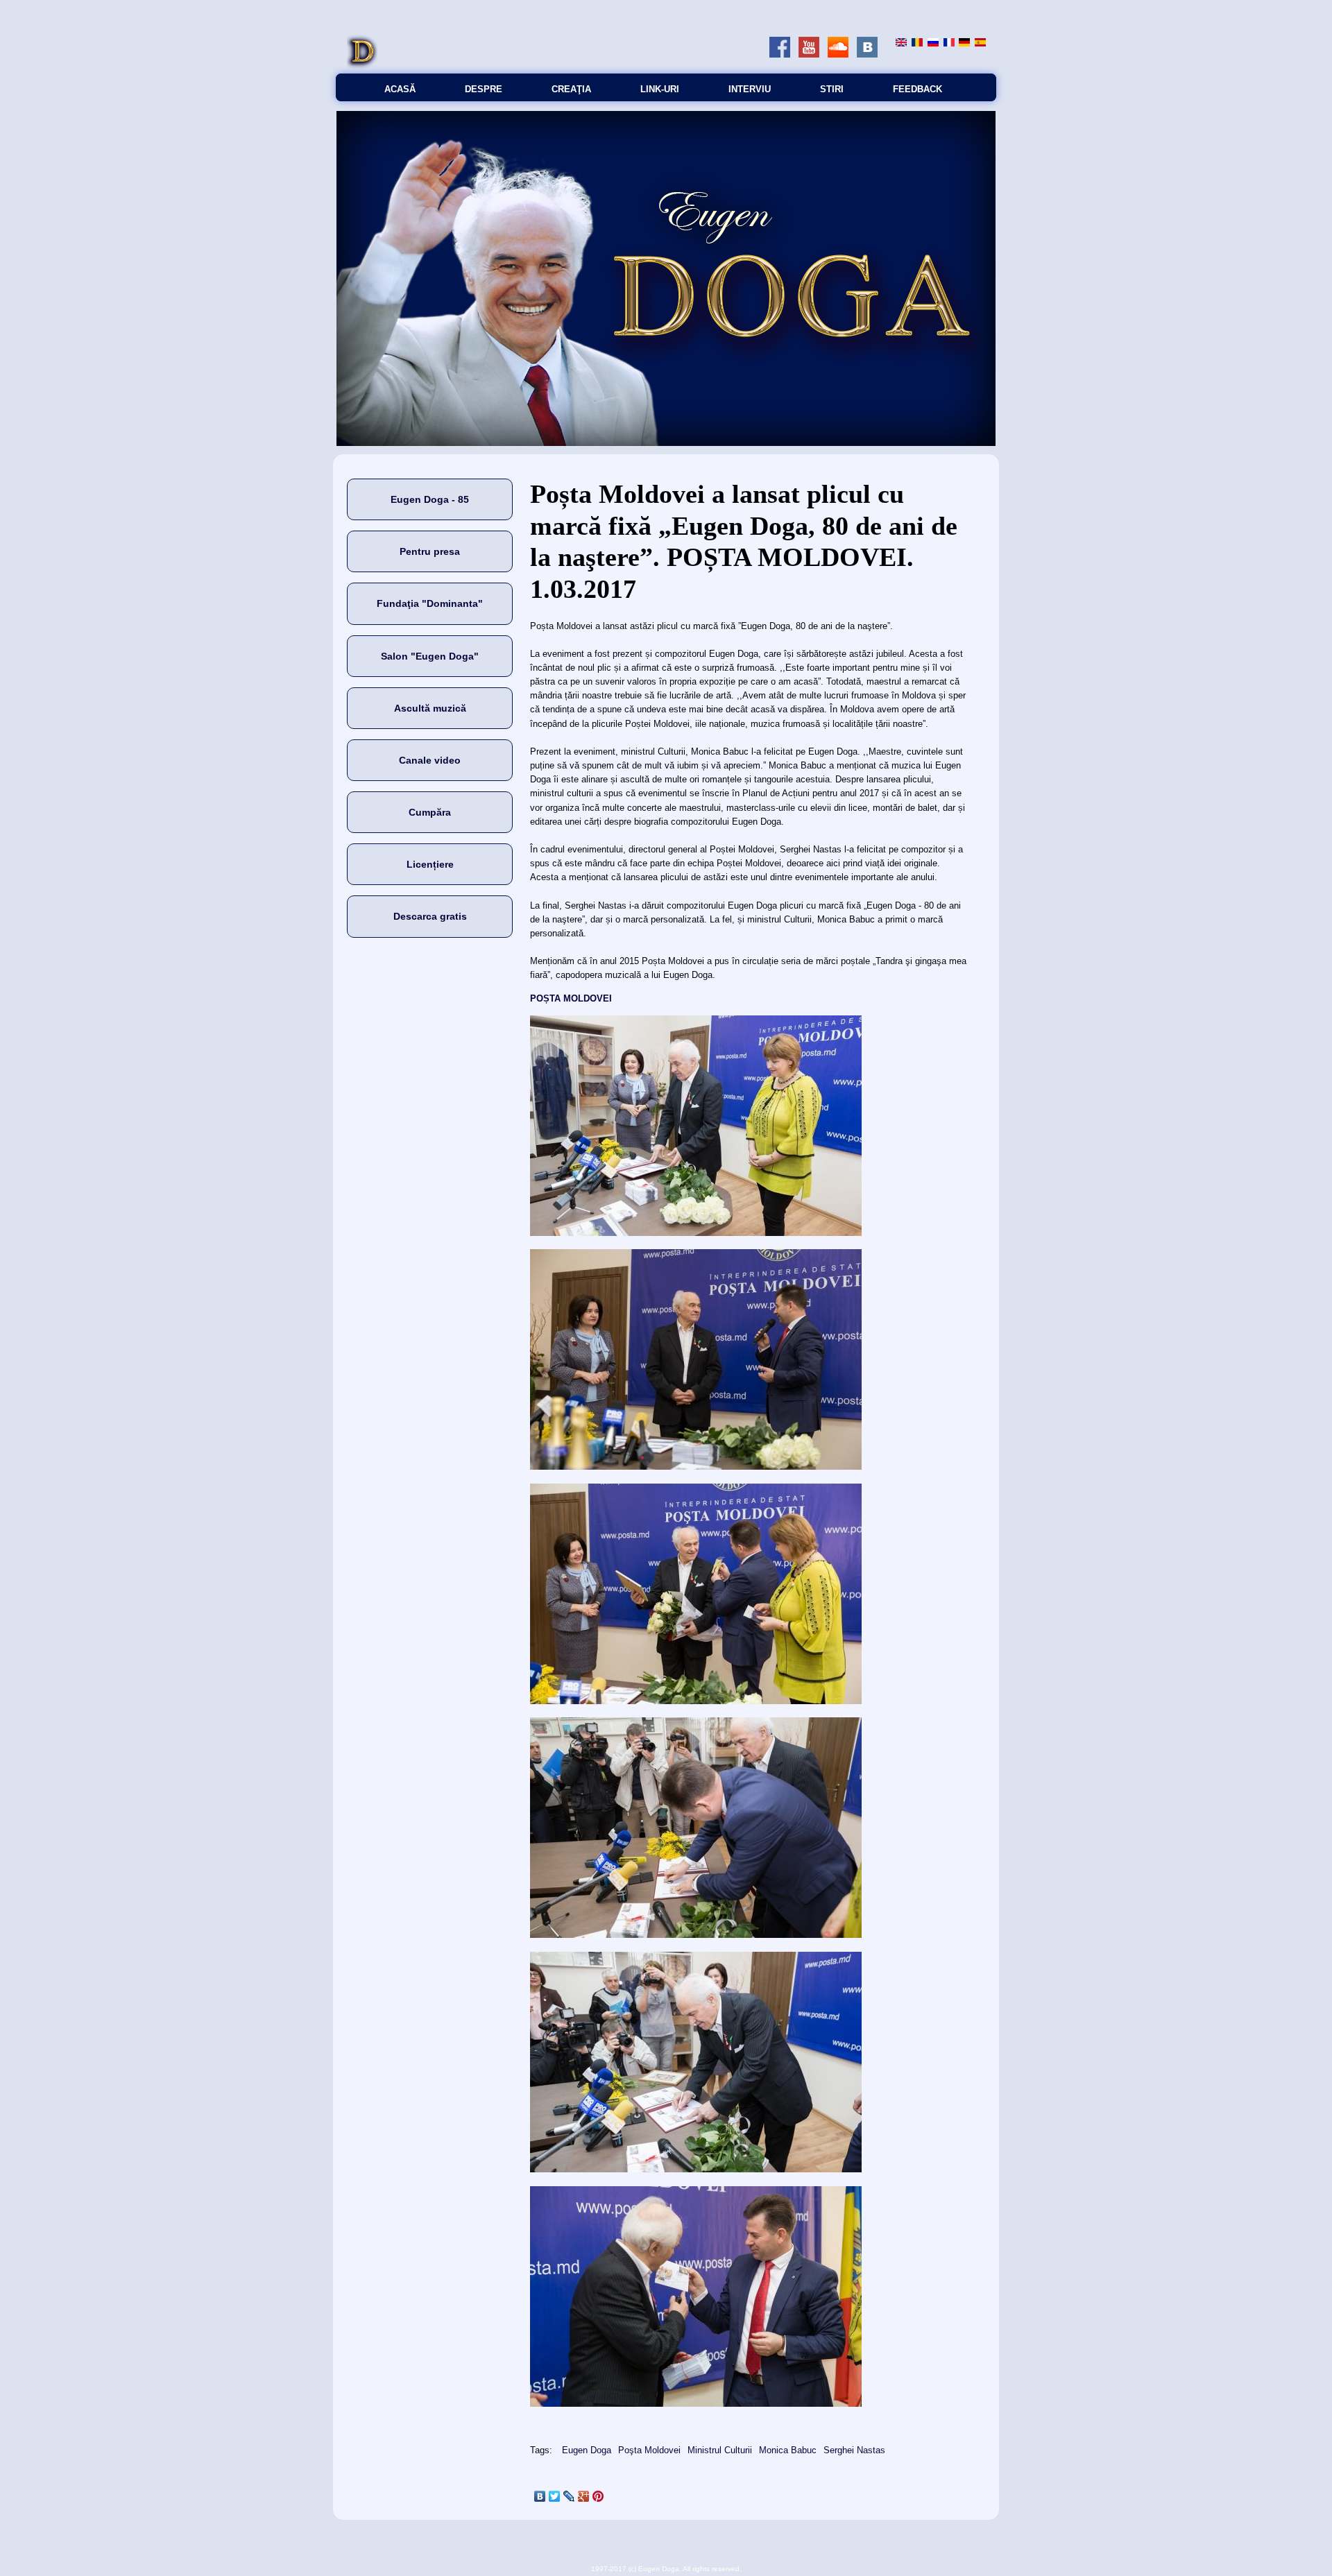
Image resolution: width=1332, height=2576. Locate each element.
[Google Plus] (584, 2496)
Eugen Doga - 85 (430, 499)
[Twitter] (555, 2496)
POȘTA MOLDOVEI (571, 998)
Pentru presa (430, 551)
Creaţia (571, 89)
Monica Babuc (788, 2450)
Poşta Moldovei (649, 2450)
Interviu (750, 89)
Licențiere (430, 864)
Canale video (430, 760)
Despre (484, 89)
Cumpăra (430, 812)
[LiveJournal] (569, 2496)
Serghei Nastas (854, 2450)
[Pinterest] (598, 2496)
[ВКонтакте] (540, 2496)
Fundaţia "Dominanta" (430, 603)
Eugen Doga (587, 2450)
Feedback (917, 89)
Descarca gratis (430, 916)
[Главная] (362, 66)
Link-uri (660, 89)
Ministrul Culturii (720, 2450)
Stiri (832, 89)
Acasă (400, 89)
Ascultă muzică (430, 708)
